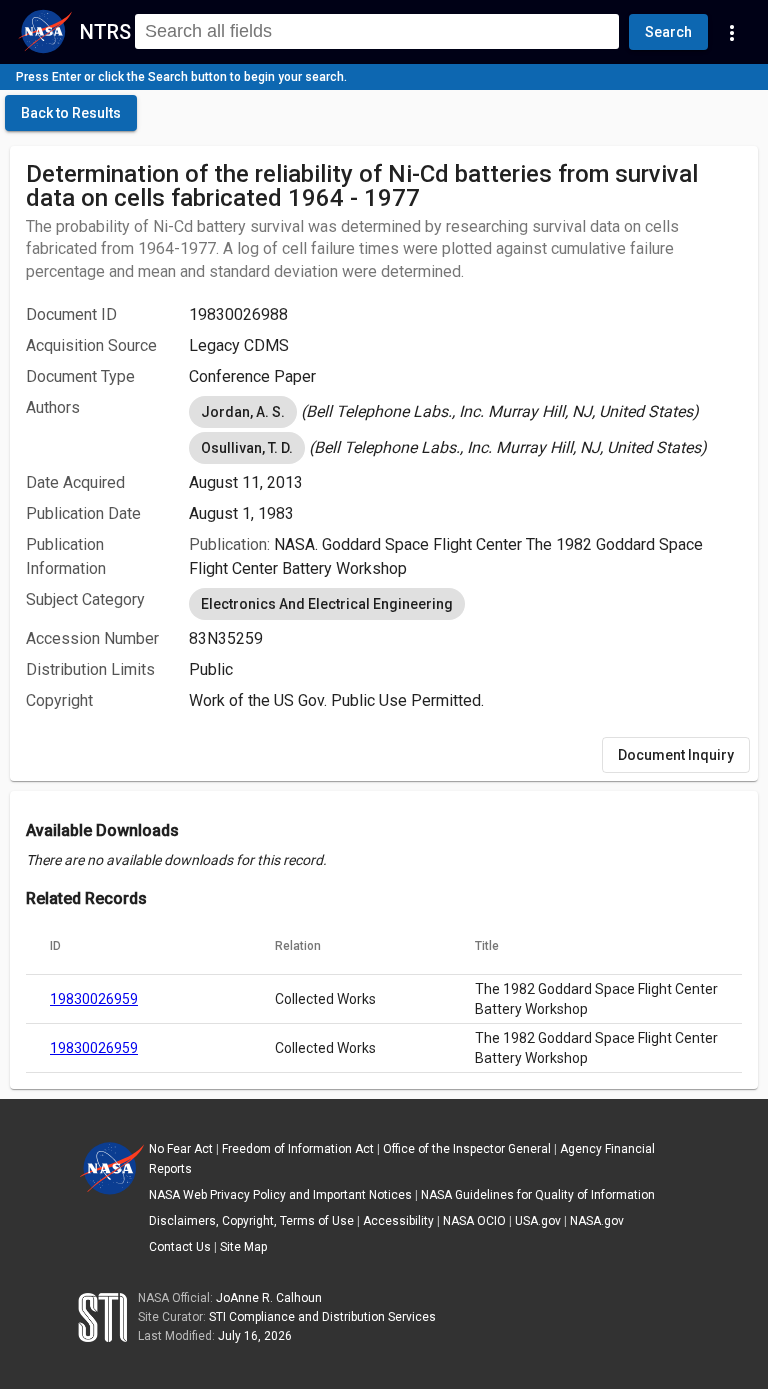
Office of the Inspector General (467, 1149)
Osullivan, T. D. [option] (247, 448)
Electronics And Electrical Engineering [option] (327, 604)
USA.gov (538, 1221)
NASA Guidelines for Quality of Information (538, 1195)
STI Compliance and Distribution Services (322, 1317)
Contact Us (180, 1247)
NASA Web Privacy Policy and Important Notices (280, 1195)
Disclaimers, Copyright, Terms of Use (251, 1221)
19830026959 (94, 999)
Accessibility (398, 1221)
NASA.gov (597, 1221)
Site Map (243, 1247)
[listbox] (465, 412)
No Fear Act (181, 1149)
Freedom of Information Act (298, 1149)
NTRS (105, 32)
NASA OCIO (474, 1221)
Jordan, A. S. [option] (243, 412)
